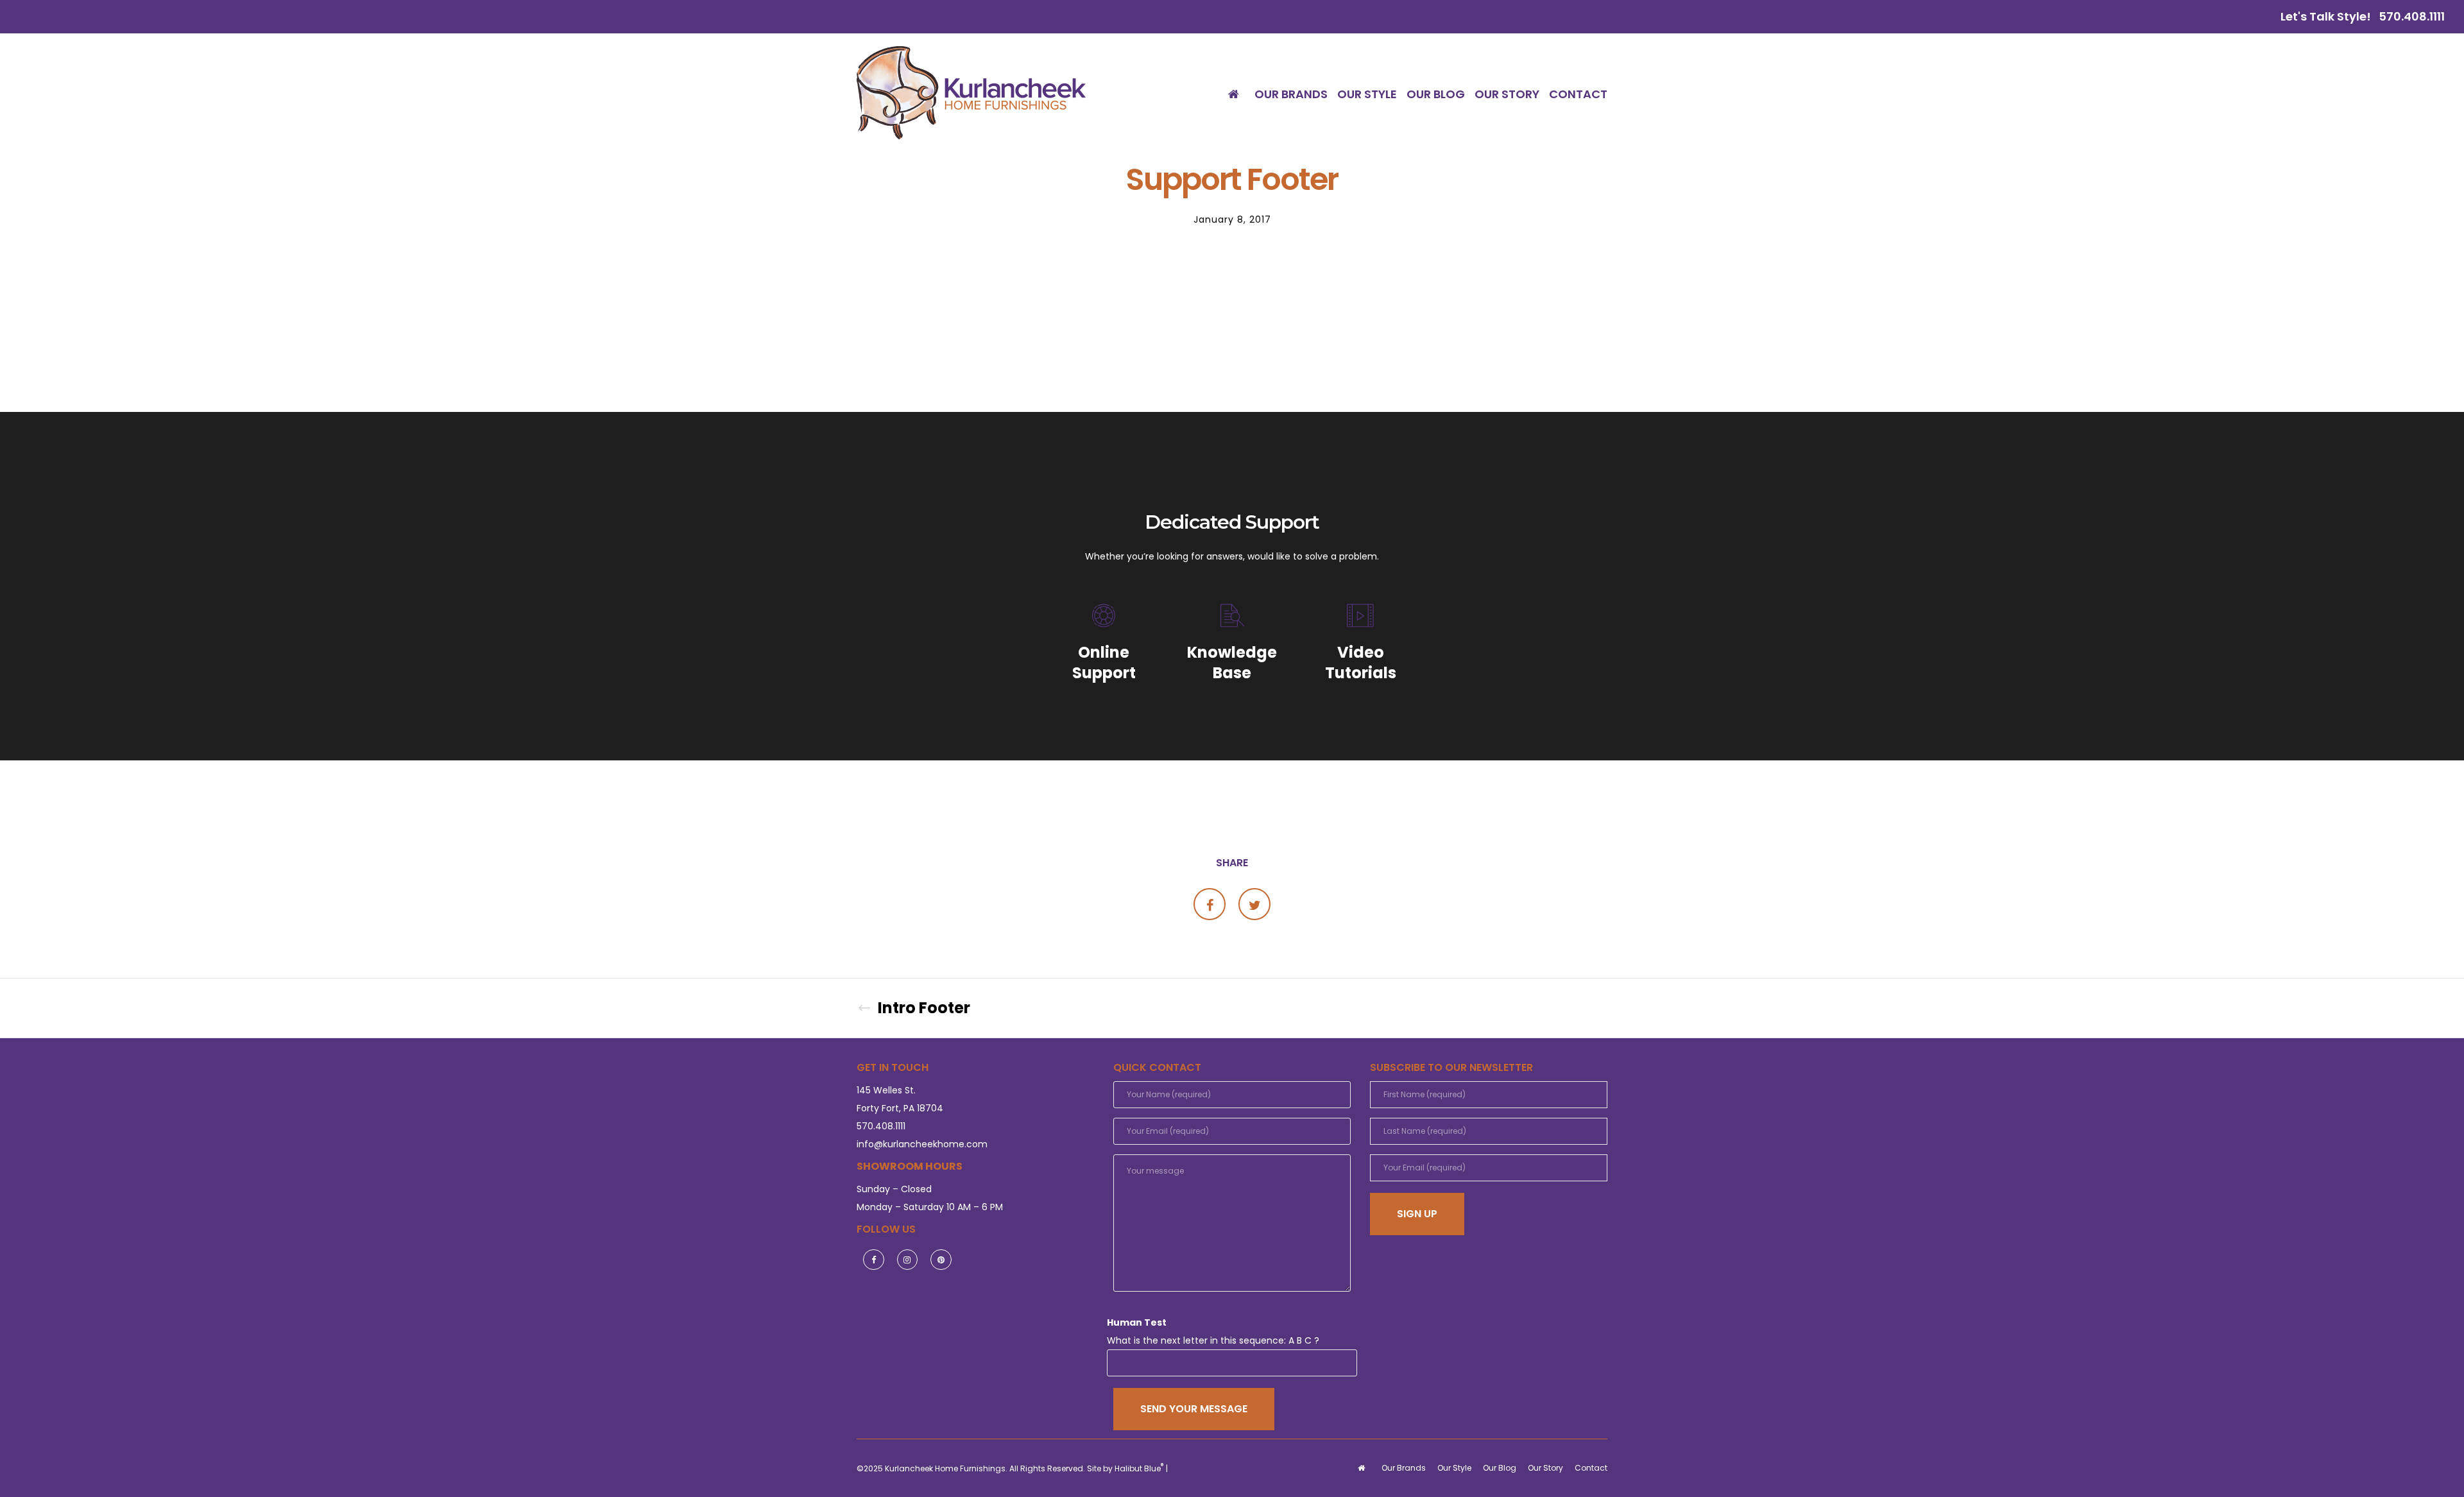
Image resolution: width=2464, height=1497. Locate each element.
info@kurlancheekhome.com (922, 1144)
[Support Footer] (1210, 904)
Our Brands (1404, 1468)
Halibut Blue (1139, 1468)
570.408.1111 (2412, 16)
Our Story (1545, 1468)
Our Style (1454, 1468)
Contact (1591, 1468)
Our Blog (1500, 1468)
